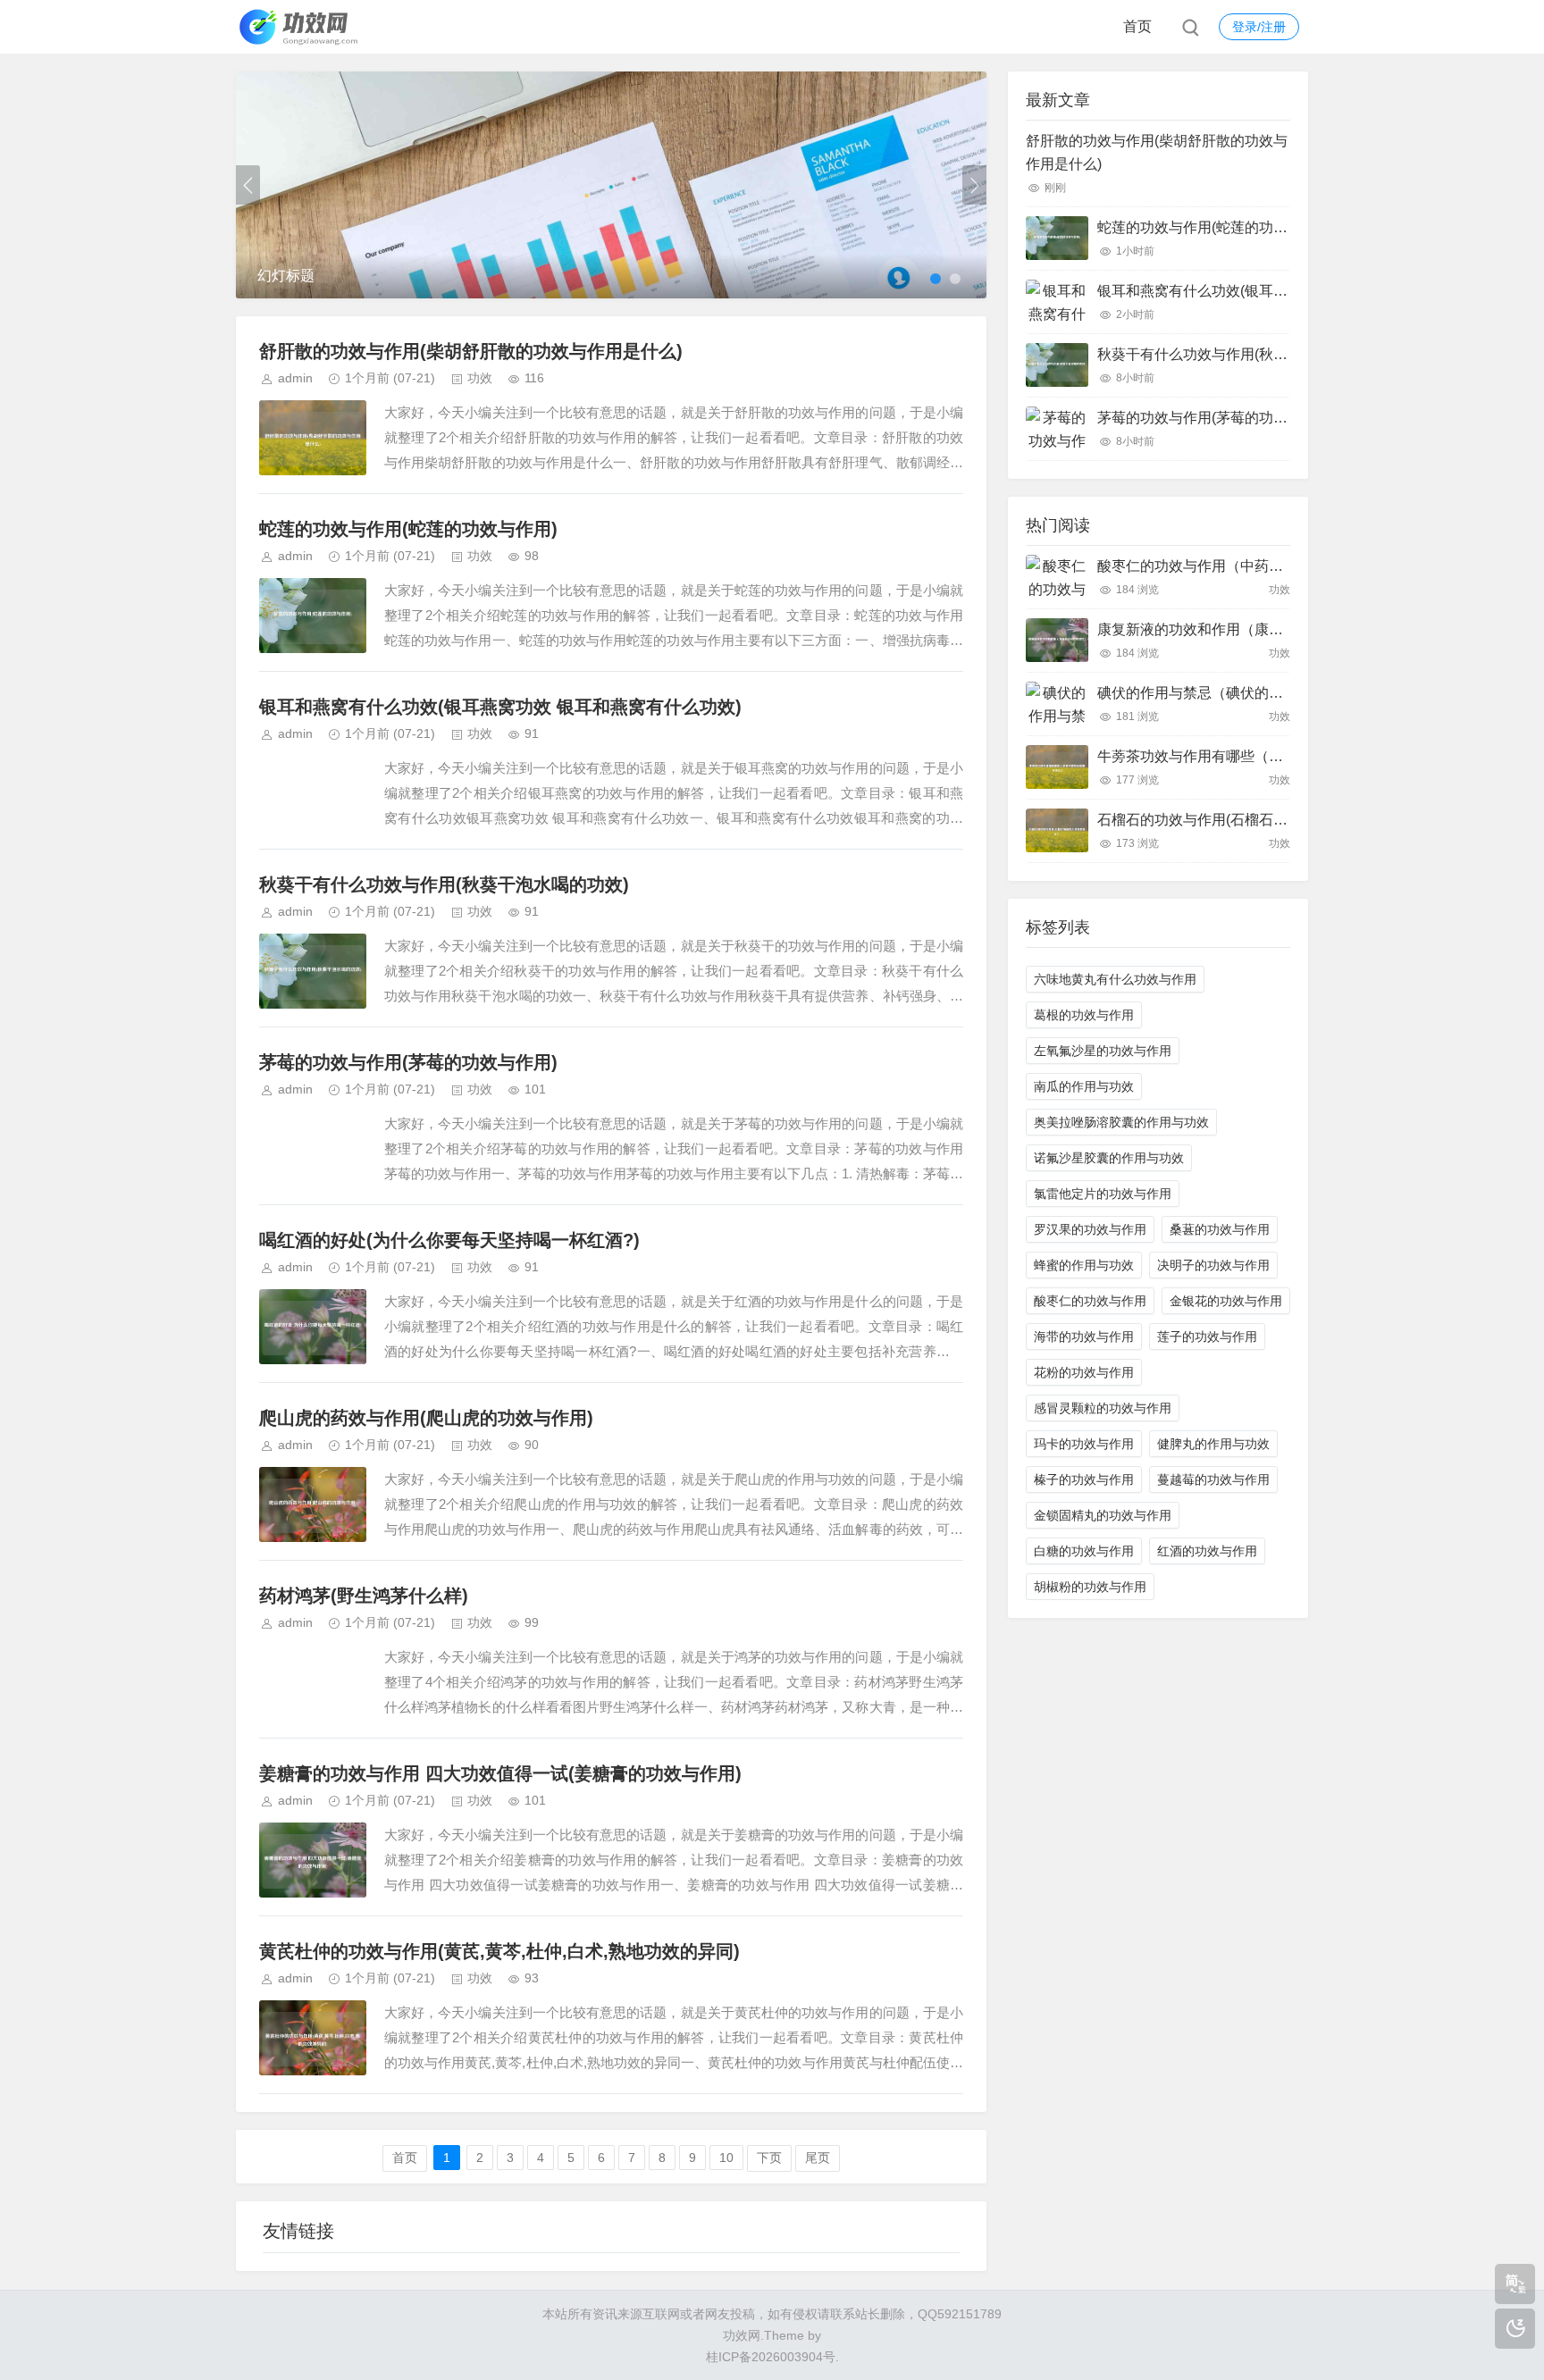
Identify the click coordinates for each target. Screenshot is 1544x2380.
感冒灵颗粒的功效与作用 (1103, 1408)
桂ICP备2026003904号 (771, 2357)
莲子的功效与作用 (1207, 1337)
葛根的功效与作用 (1084, 1015)
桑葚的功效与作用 (1220, 1229)
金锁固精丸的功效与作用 (1103, 1515)
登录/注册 (1259, 27)
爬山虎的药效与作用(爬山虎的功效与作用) (426, 1418)
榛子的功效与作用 (1084, 1479)
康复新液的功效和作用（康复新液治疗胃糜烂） (1247, 629)
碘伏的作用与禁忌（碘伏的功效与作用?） (1230, 693)
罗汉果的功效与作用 (1090, 1229)
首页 (1137, 26)
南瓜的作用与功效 (1084, 1086)
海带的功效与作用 (1084, 1337)
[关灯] (1515, 2329)
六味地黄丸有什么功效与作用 (1115, 979)
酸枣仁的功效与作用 (1090, 1301)
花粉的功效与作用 (1084, 1372)
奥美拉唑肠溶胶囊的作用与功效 (1121, 1122)
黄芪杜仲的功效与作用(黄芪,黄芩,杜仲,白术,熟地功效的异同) (499, 1951)
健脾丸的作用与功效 (1213, 1444)
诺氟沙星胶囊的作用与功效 (1109, 1158)
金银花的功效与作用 (1226, 1301)
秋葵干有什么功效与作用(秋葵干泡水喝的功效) (444, 884)
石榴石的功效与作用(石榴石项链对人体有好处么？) (1259, 820)
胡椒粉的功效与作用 (1090, 1587)
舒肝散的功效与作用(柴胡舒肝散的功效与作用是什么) (471, 351)
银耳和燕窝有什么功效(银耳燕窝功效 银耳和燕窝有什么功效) (500, 707)
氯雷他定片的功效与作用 (1103, 1194)
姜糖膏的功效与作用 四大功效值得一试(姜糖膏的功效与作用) (500, 1773)
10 (726, 2158)
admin (295, 378)
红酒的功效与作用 (1207, 1551)
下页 (769, 2158)
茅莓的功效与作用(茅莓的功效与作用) (408, 1062)
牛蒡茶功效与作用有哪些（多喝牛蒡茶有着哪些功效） (1269, 756)
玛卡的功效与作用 (1084, 1444)
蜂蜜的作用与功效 (1084, 1265)
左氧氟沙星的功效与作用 (1103, 1051)
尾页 (818, 2158)
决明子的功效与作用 (1213, 1265)
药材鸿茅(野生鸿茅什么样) (364, 1596)
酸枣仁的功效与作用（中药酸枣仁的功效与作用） (1254, 566)
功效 (480, 378)
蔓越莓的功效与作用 (1213, 1479)
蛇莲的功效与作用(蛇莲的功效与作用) (408, 529)
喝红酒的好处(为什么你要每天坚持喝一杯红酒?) (449, 1240)
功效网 (742, 2335)
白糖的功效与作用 (1084, 1551)
